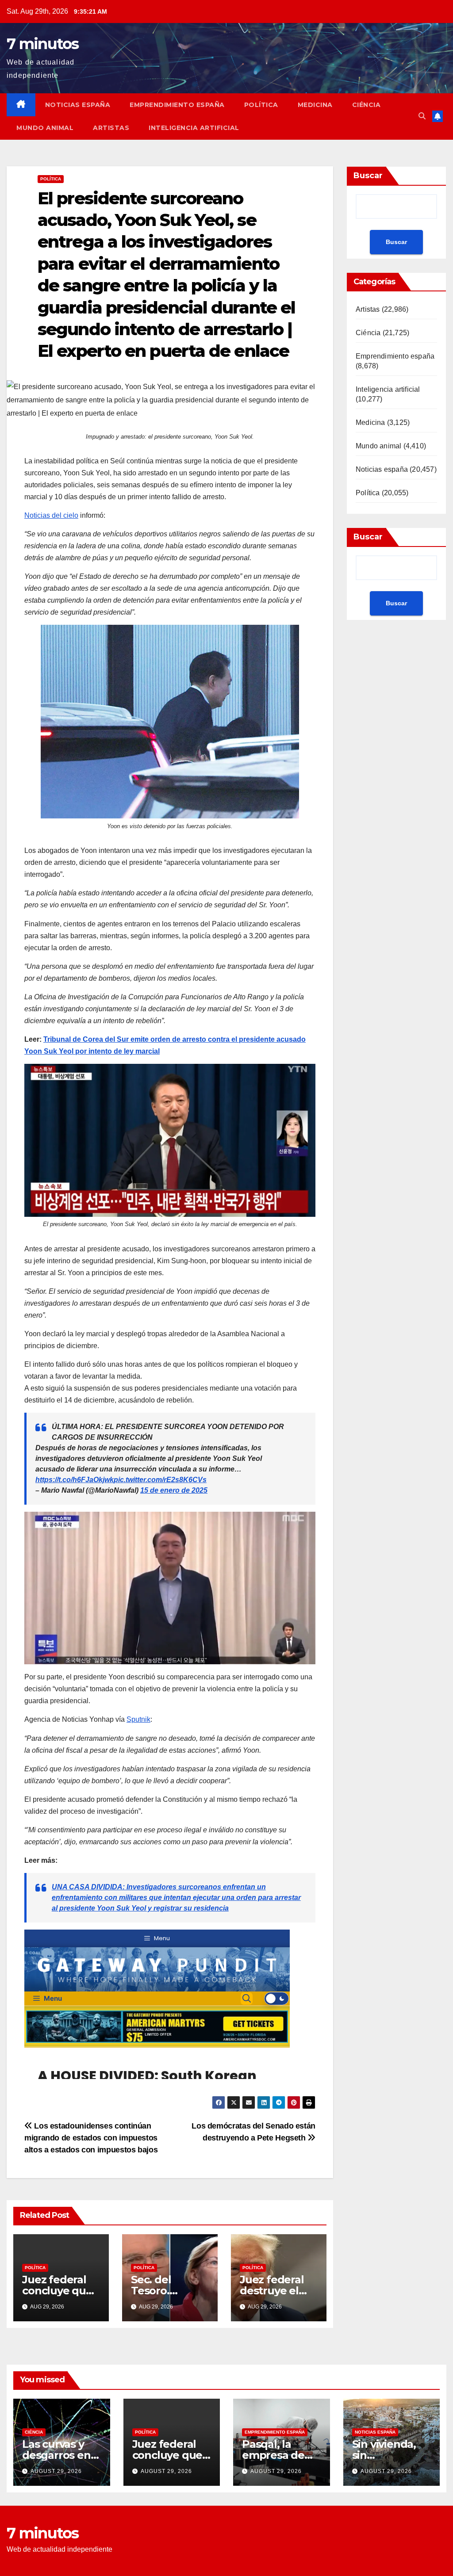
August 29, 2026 (56, 2471)
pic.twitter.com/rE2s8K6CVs (160, 1480)
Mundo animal (45, 128)
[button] (422, 116)
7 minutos (43, 44)
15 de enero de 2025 (174, 1490)
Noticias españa (78, 105)
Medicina (315, 105)
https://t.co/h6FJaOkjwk (75, 1480)
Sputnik (138, 1719)
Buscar (368, 176)
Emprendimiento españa (177, 105)
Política (261, 105)
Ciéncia (367, 105)
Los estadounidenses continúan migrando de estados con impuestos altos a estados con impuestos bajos (91, 2138)
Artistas (111, 128)
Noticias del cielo (51, 515)
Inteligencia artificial (194, 128)
